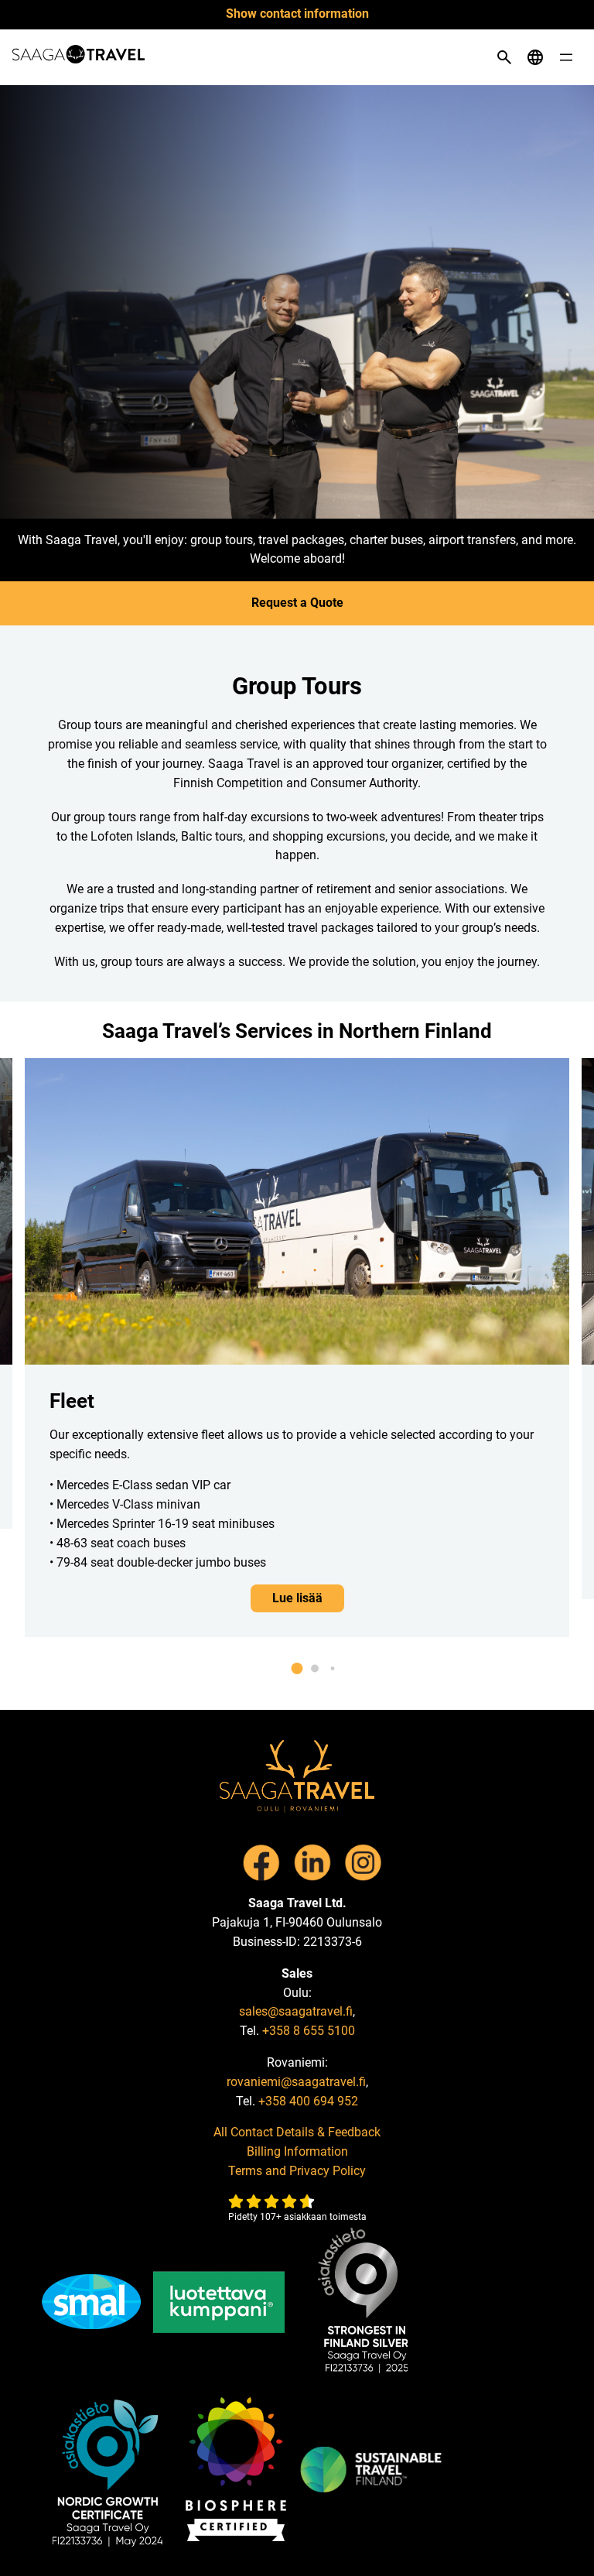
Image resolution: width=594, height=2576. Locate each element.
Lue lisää (297, 1598)
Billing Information (297, 2151)
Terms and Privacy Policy (297, 2171)
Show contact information (297, 14)
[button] (297, 1668)
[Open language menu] (535, 57)
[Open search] (504, 57)
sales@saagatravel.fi (296, 2011)
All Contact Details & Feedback (297, 2132)
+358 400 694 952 (308, 2101)
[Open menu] (566, 57)
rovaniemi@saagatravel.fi (296, 2082)
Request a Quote (297, 603)
